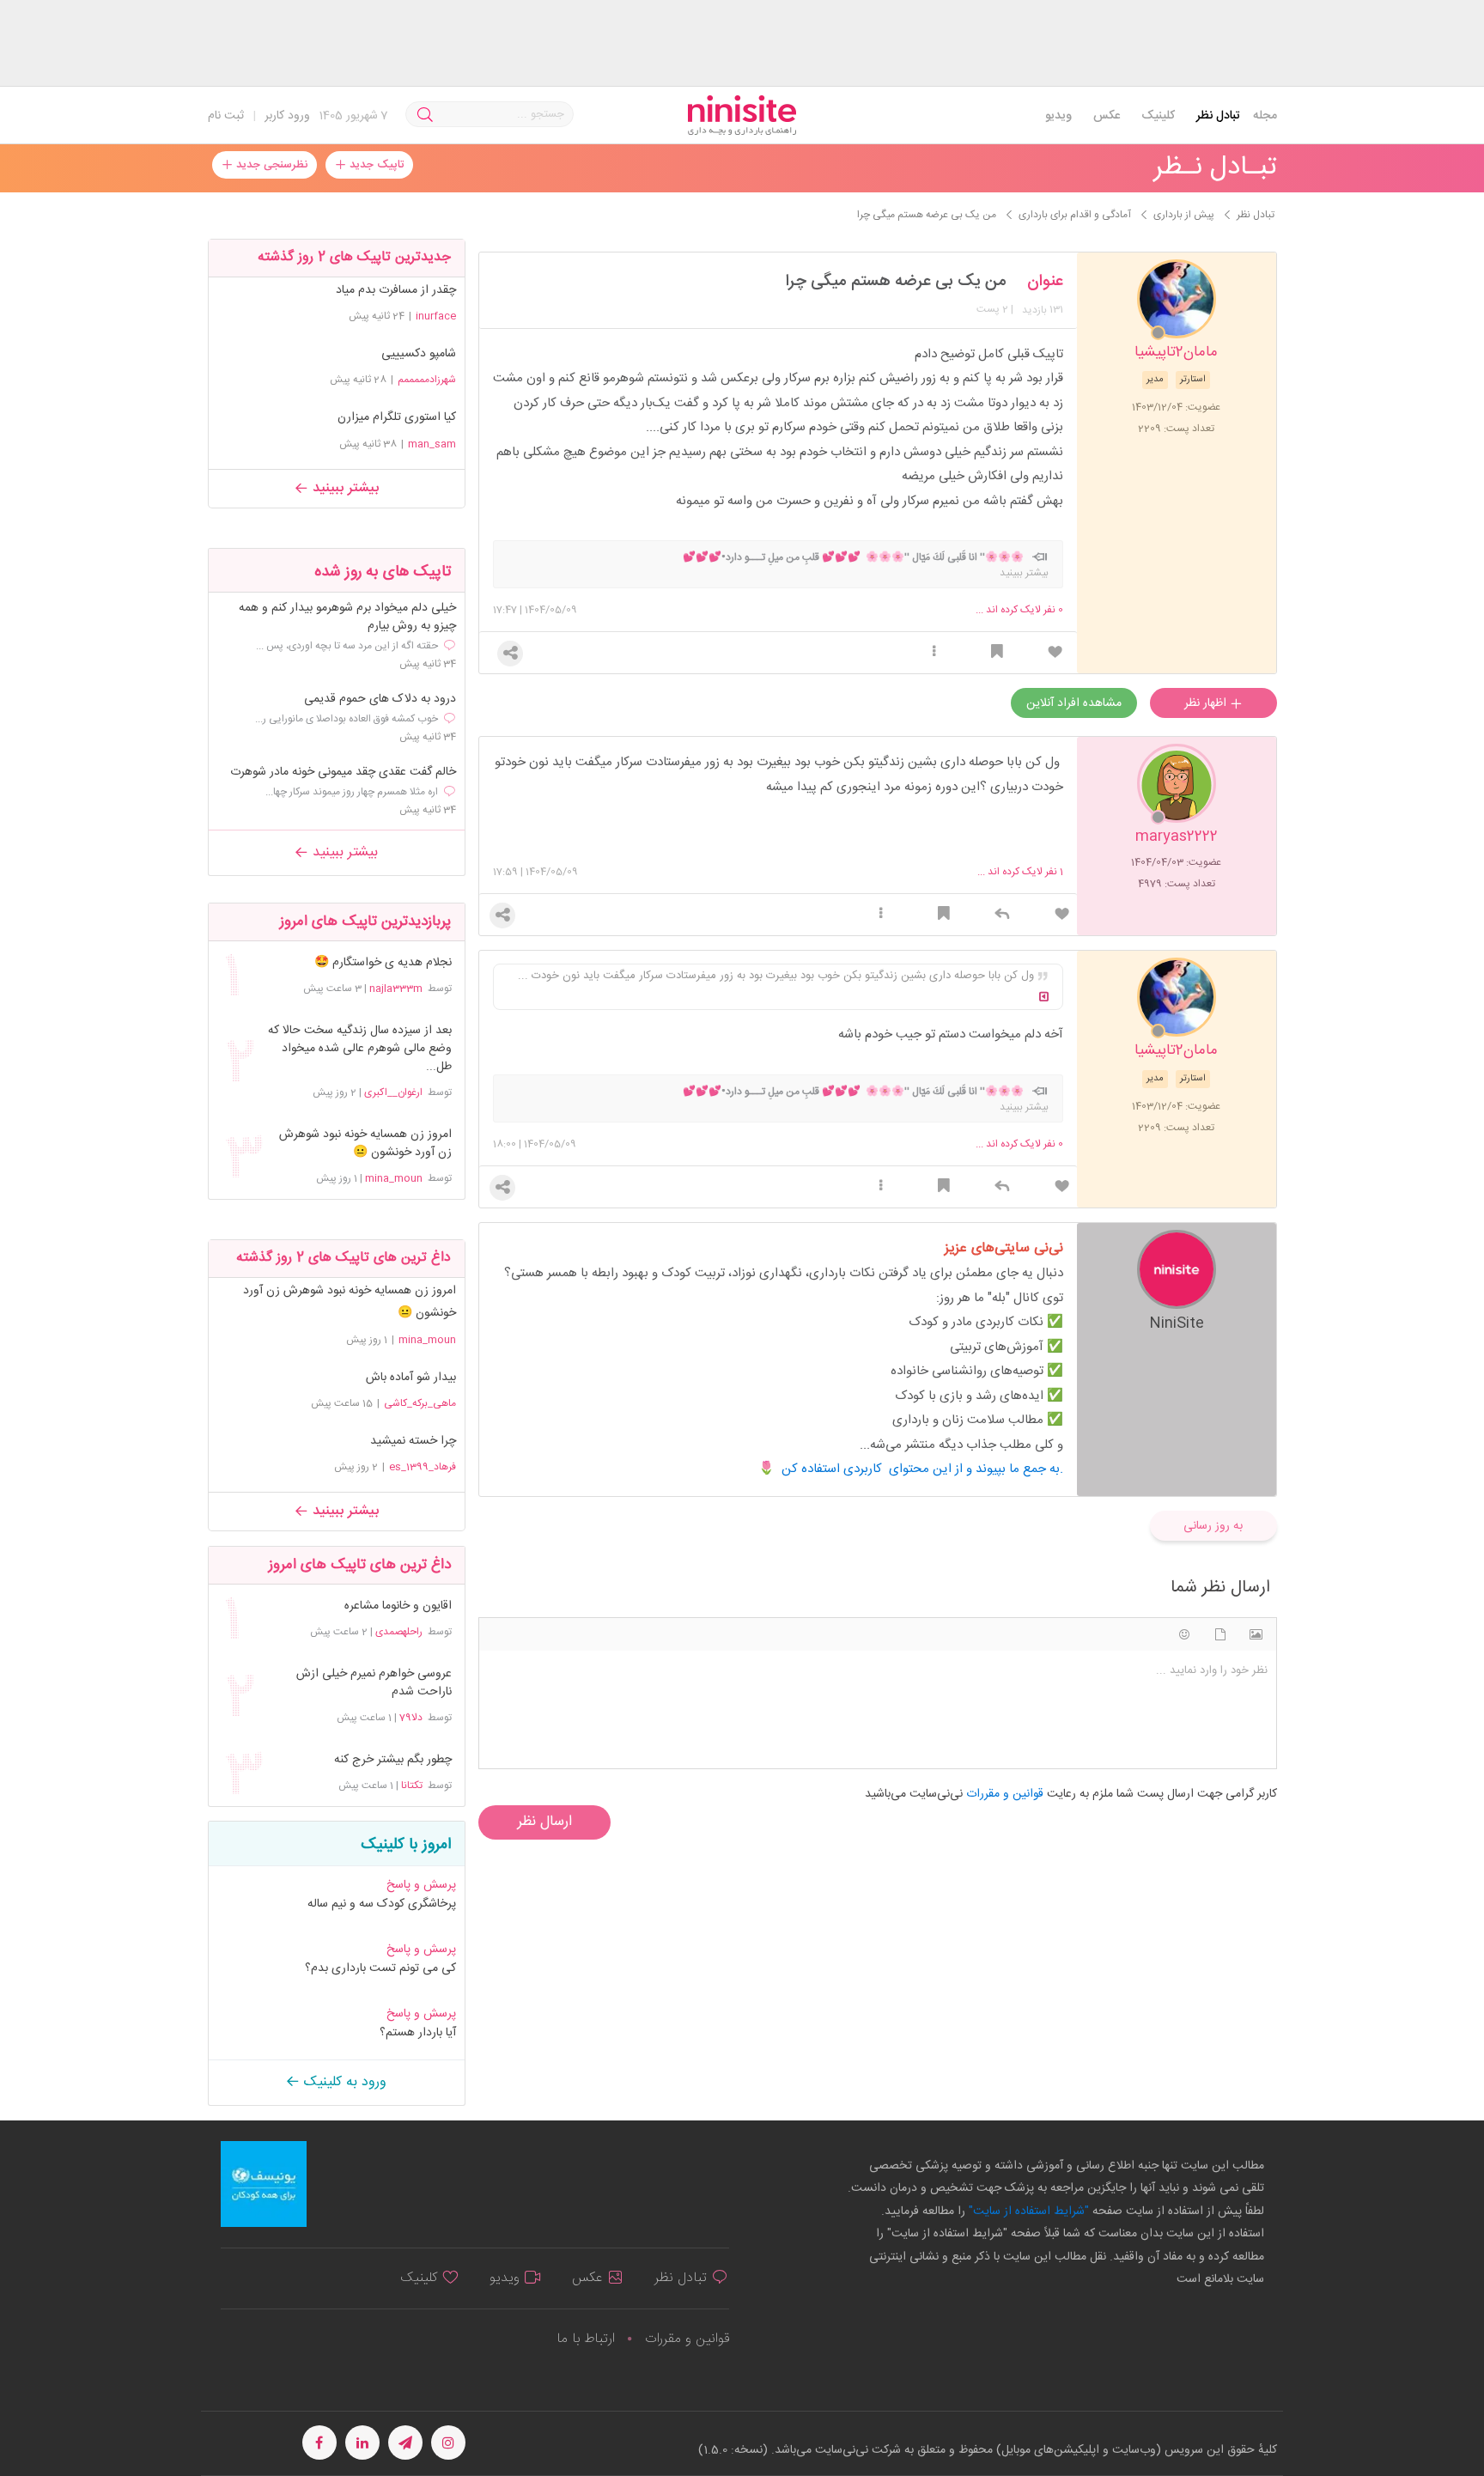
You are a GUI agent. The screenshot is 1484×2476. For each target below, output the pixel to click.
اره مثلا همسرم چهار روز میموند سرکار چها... (352, 792)
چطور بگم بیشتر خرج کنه (392, 1760)
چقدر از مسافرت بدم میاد (396, 290)
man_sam (432, 444)
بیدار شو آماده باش (411, 1378)
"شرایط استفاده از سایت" (1027, 2211)
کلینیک (1158, 116)
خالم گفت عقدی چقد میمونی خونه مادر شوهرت (343, 773)
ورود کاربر (287, 116)
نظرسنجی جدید (270, 165)
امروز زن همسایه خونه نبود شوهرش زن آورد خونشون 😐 (365, 1144)
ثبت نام (226, 116)
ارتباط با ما (586, 2339)
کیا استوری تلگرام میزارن (397, 417)
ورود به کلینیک (343, 2082)
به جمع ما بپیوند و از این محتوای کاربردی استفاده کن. (922, 1469)
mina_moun (394, 1178)
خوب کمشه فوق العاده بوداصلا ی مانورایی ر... (347, 719)
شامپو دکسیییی (419, 354)
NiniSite (1177, 1322)
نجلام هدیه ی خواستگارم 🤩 (383, 963)
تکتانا (412, 1786)
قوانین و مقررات (687, 2339)
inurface (436, 316)
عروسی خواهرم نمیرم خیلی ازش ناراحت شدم (374, 1683)
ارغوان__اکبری (393, 1092)
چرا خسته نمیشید (413, 1441)
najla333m (396, 989)
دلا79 (411, 1718)
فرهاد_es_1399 (423, 1467)
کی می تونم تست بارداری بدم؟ (380, 1968)
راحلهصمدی (399, 1632)
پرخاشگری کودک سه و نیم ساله (382, 1904)
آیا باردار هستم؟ (418, 2033)
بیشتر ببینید (344, 488)
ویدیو (1058, 116)
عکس (1107, 116)
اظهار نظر (1207, 703)
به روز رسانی (1213, 1526)
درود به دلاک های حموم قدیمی (380, 700)
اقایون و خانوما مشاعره (398, 1606)
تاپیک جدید (375, 165)
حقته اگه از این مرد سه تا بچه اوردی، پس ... (347, 646)
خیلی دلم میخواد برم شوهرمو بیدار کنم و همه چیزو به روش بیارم (347, 617)
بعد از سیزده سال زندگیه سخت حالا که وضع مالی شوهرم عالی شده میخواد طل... (359, 1049)
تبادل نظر (1218, 116)
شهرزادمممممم (427, 380)
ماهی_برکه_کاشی (420, 1403)
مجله (1265, 116)
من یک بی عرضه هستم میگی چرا (896, 282)
